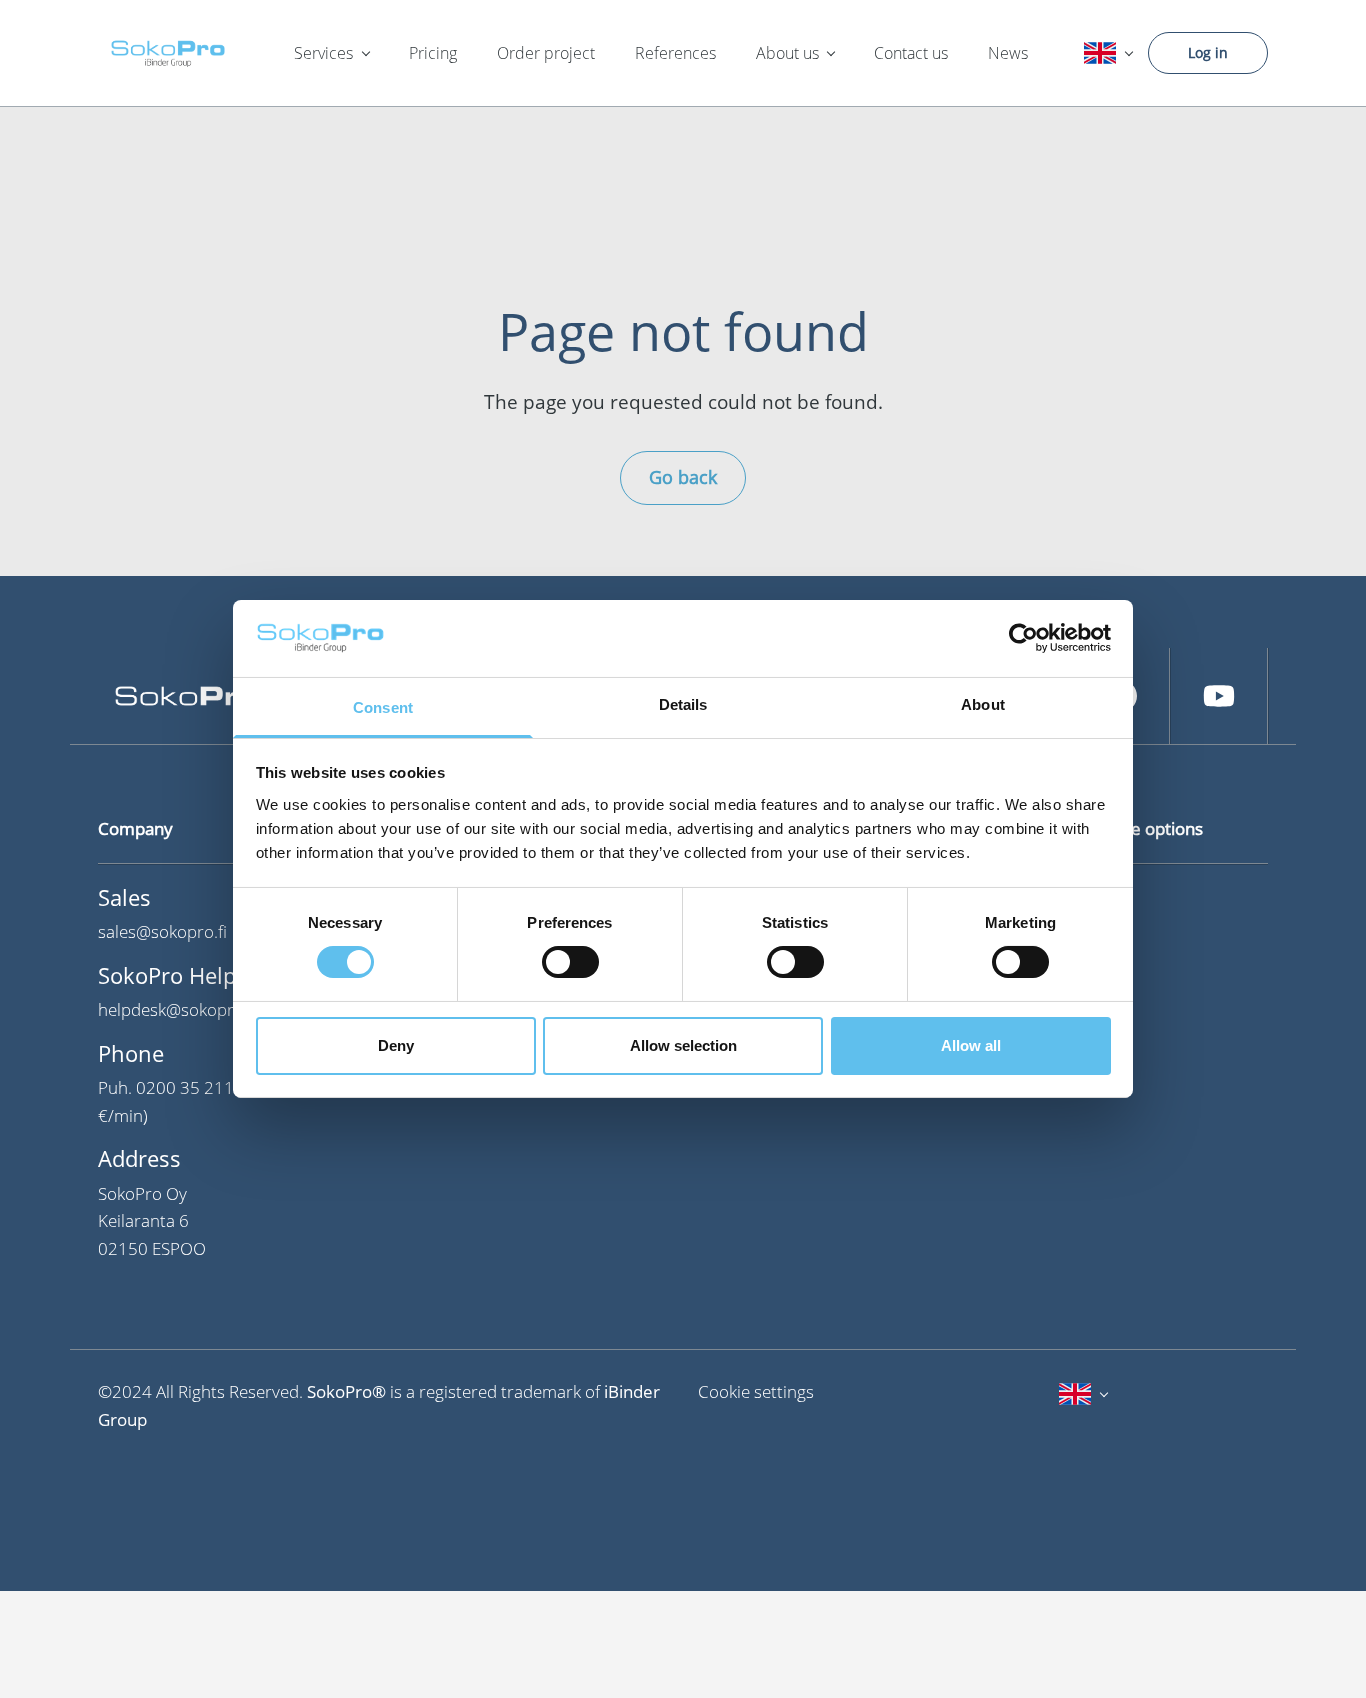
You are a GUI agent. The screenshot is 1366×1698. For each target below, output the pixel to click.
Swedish (1097, 936)
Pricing (433, 53)
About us (787, 53)
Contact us (911, 53)
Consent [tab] (383, 707)
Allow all (971, 1045)
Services (323, 53)
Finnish (1093, 897)
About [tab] (983, 704)
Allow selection (683, 1045)
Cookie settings (756, 1391)
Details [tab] (683, 704)
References (675, 53)
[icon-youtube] (1219, 696)
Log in (1208, 52)
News (1008, 53)
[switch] (570, 962)
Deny (396, 1045)
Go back (683, 477)
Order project (546, 53)
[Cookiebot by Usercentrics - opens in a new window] (1023, 638)
